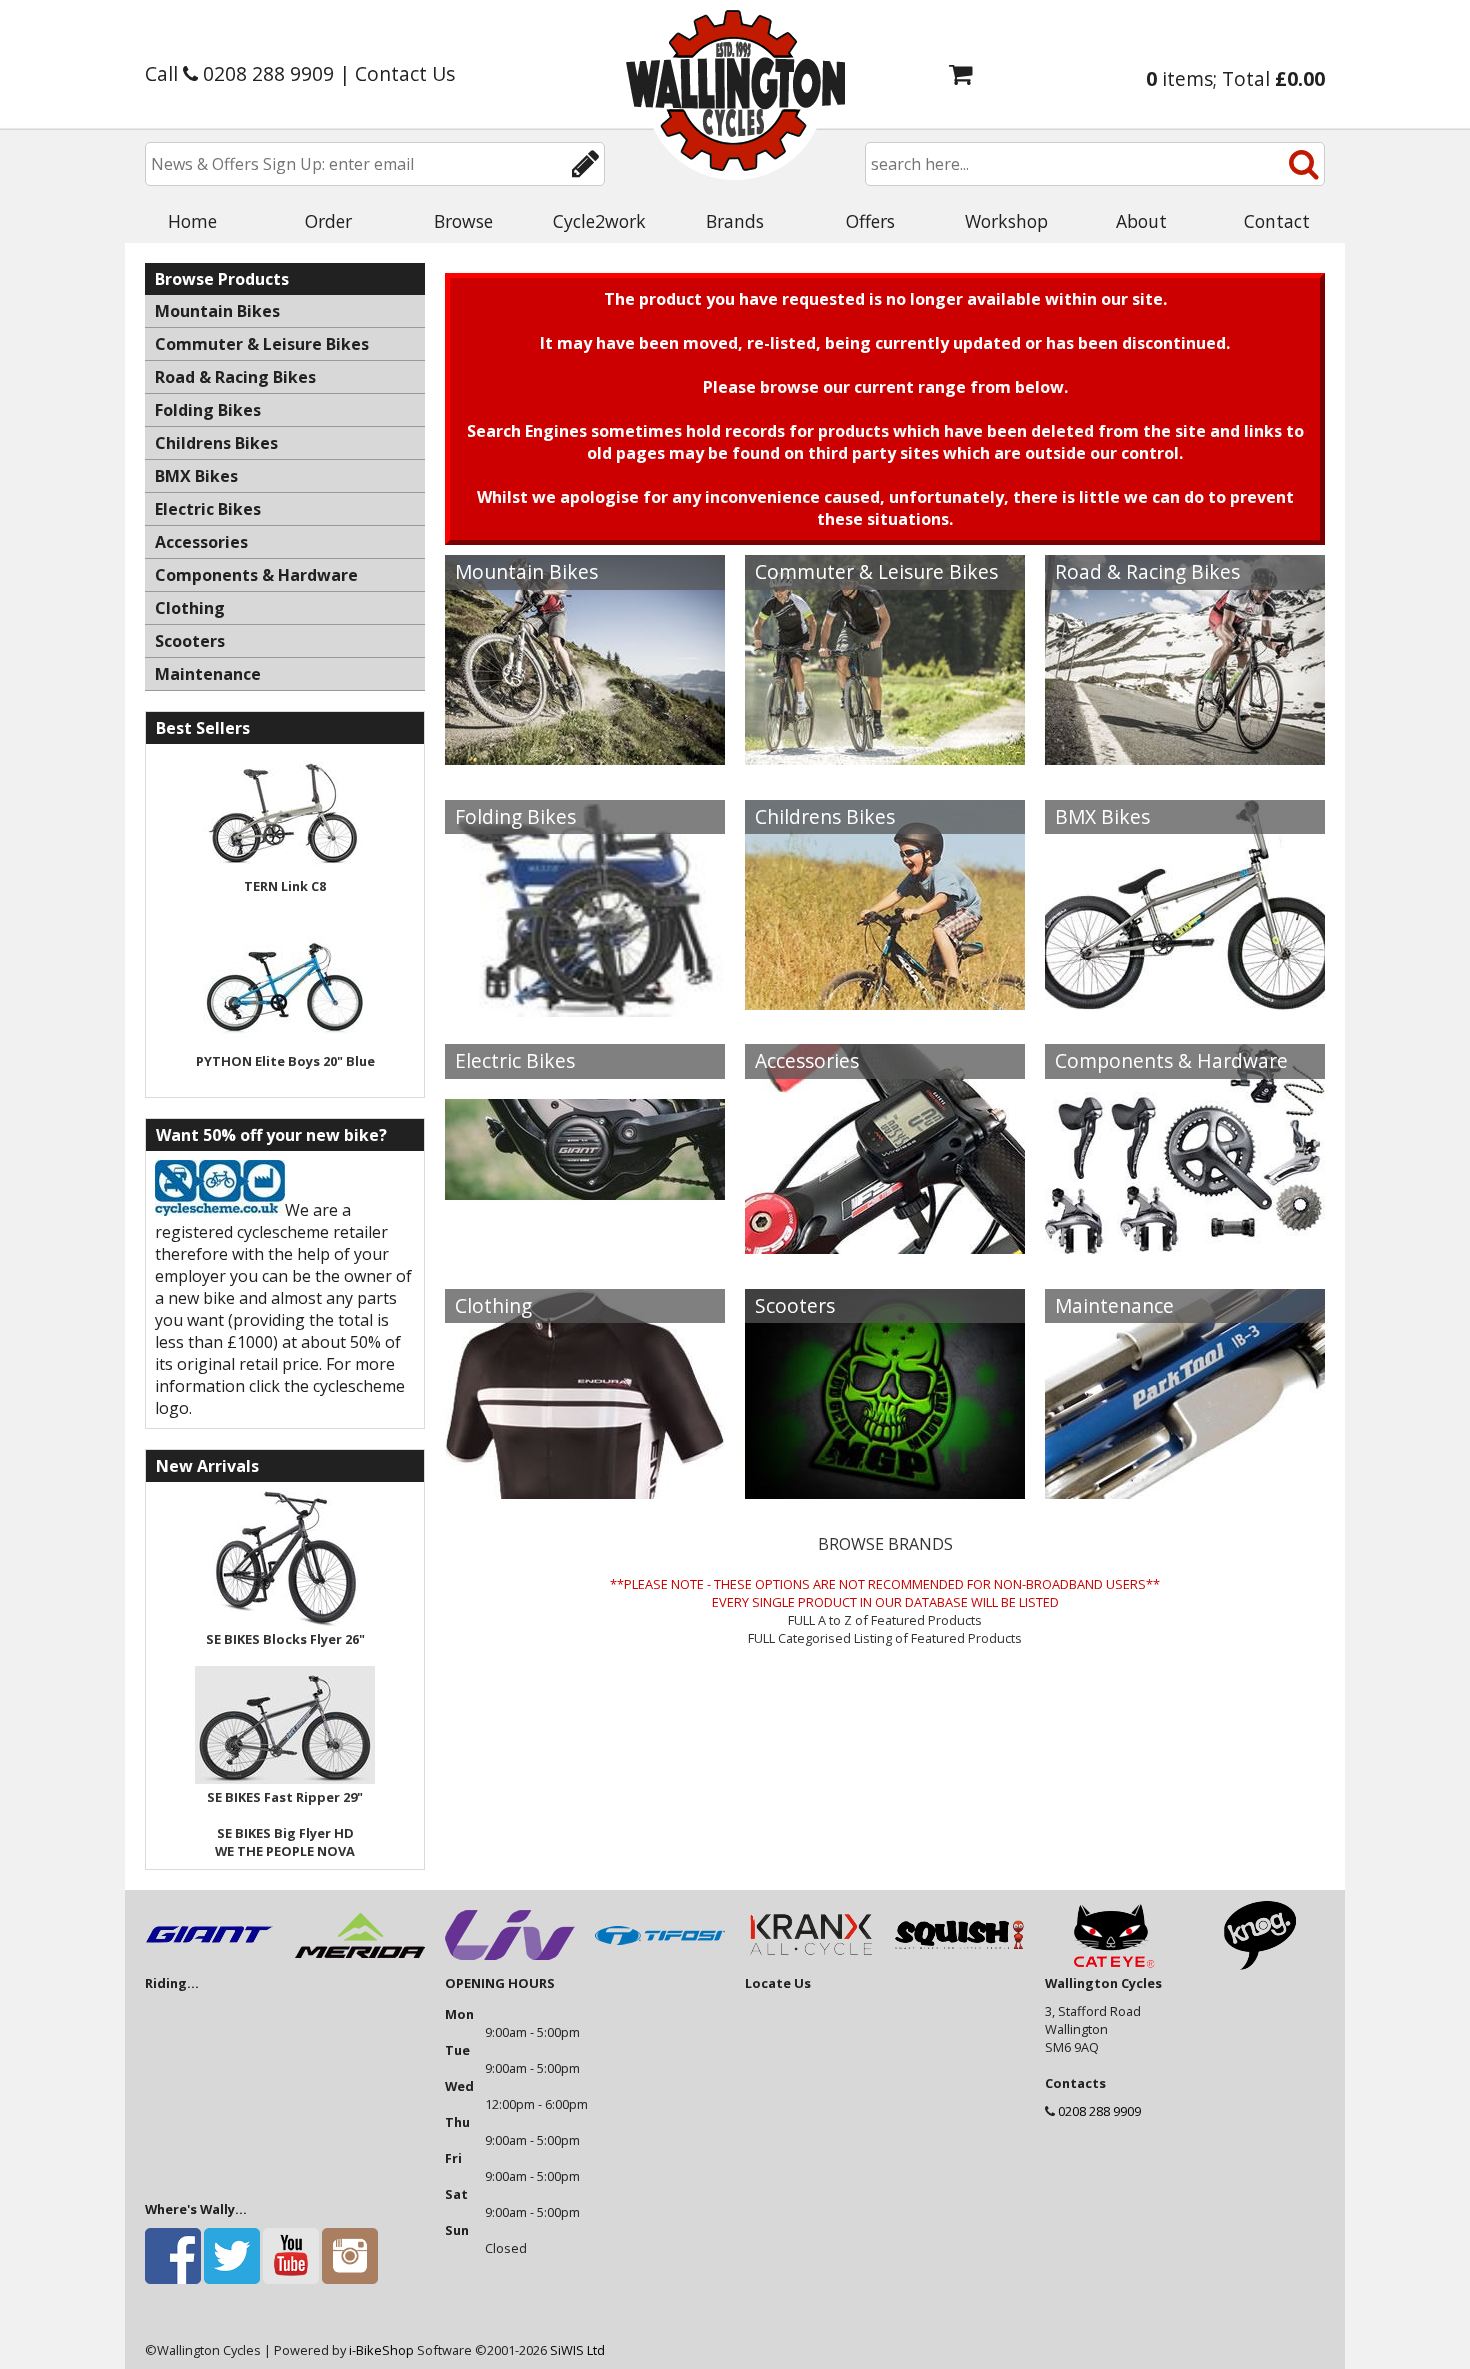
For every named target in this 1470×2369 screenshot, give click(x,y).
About (1141, 221)
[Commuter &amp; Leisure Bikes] (885, 685)
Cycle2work (599, 221)
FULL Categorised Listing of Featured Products (885, 1638)
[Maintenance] (1185, 1418)
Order (328, 221)
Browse (463, 221)
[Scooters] (885, 1418)
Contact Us (405, 73)
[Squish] (960, 1965)
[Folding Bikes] (585, 929)
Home (192, 221)
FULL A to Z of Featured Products (885, 1620)
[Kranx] (810, 1965)
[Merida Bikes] (360, 1965)
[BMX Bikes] (1185, 929)
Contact (1277, 221)
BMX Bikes (1102, 816)
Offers (870, 221)
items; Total (1235, 78)
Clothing (493, 1305)
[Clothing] (585, 1418)
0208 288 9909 (1099, 2111)
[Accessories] (885, 1174)
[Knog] (1260, 1965)
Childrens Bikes (825, 816)
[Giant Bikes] (210, 1965)
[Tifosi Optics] (660, 1965)
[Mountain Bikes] (585, 685)
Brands (735, 221)
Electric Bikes (515, 1060)
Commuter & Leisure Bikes (876, 571)
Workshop (1006, 221)
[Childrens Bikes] (885, 929)
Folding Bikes (515, 816)
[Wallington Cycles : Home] (735, 90)
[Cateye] (1110, 1965)
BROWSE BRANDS (885, 1544)
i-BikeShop (381, 2350)
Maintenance (1114, 1305)
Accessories (807, 1060)
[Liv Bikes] (510, 1965)
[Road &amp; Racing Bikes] (1185, 685)
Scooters (795, 1305)
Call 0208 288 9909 (239, 73)
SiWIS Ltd (577, 2350)
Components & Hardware (1171, 1060)
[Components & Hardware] (1185, 1174)
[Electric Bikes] (585, 1174)
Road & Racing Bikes (1147, 571)
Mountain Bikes (526, 571)
